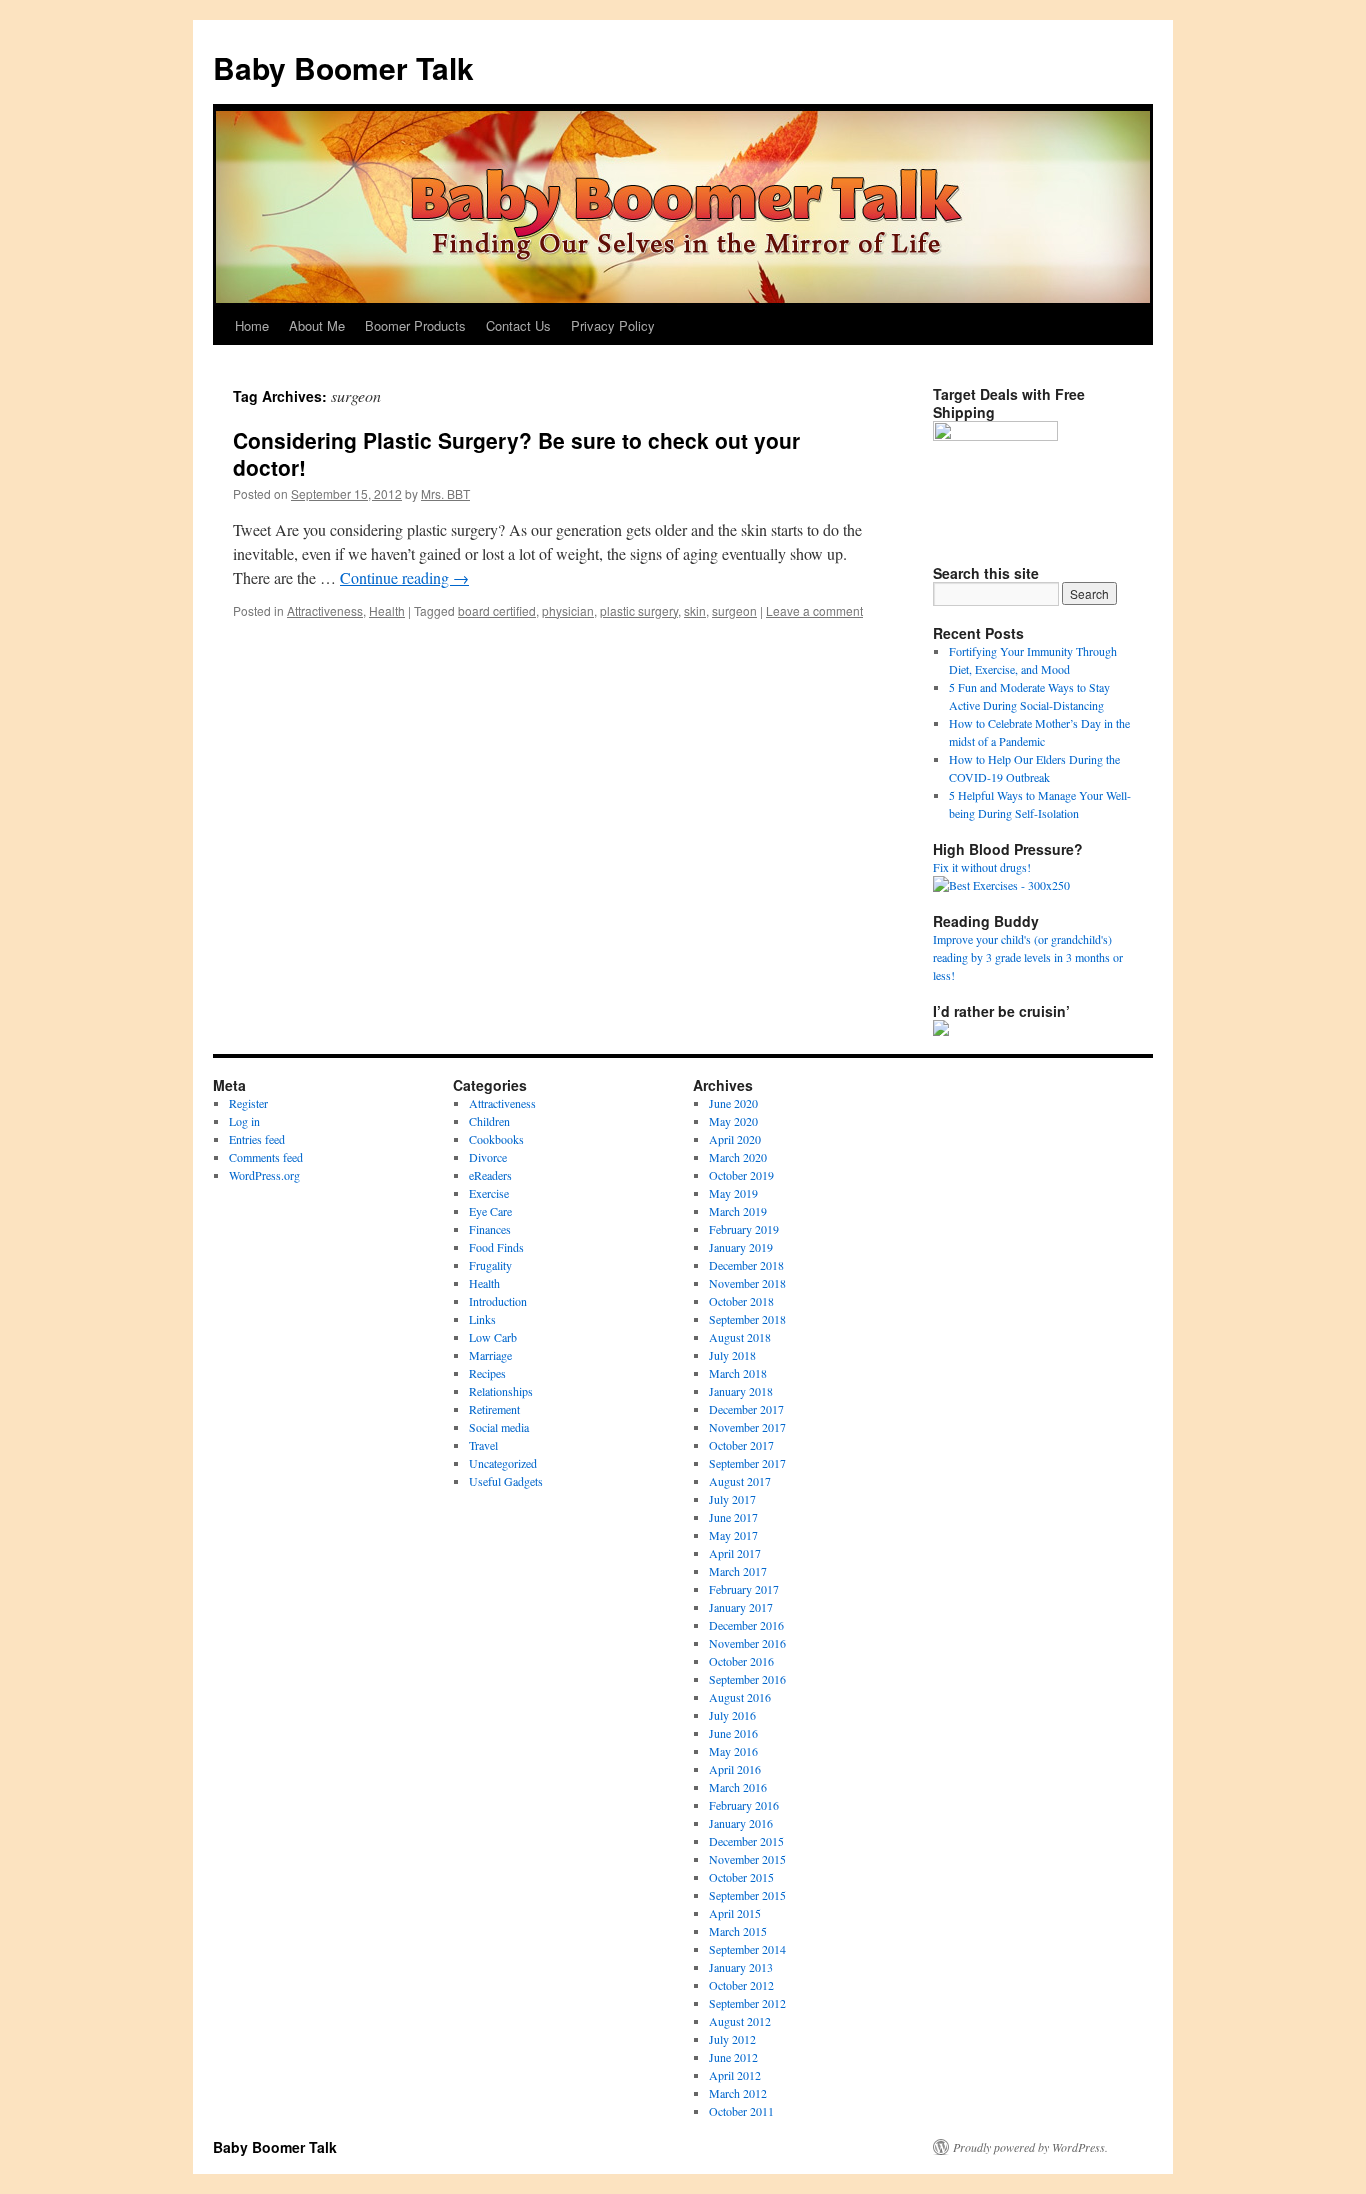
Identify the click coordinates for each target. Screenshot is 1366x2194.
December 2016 (746, 1625)
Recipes (487, 1373)
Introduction (498, 1301)
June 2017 (733, 1517)
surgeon (734, 610)
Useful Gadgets (506, 1481)
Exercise (489, 1193)
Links (482, 1319)
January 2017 (741, 1607)
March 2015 (738, 1931)
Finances (490, 1229)
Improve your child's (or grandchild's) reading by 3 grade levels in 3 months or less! (1028, 957)
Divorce (488, 1157)
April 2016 (735, 1769)
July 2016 (732, 1715)
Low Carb (493, 1337)
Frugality (490, 1265)
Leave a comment (814, 610)
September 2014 (747, 1949)
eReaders (490, 1175)
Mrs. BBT (445, 493)
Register (248, 1103)
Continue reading (404, 577)
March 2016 (738, 1787)
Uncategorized (503, 1463)
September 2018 (747, 1319)
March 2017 (738, 1571)
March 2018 (738, 1373)
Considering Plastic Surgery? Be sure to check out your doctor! (516, 453)
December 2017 (746, 1409)
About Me (317, 325)
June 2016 (733, 1733)
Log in (244, 1121)
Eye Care (490, 1211)
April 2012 (735, 2075)
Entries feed (257, 1139)
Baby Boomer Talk (343, 67)
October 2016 (741, 1661)
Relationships (501, 1391)
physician (568, 610)
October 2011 (741, 2111)
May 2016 (733, 1751)
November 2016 (747, 1643)
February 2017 (744, 1589)
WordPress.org (264, 1175)
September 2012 (747, 2003)
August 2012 (740, 2021)
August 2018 (740, 1337)
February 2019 (744, 1229)
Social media (499, 1427)
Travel (483, 1445)
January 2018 (741, 1391)
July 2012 (732, 2039)
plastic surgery (639, 610)
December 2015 (746, 1841)
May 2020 (733, 1121)
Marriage (490, 1355)
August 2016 (740, 1697)
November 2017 (747, 1427)
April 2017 (735, 1553)
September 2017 (747, 1463)
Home (252, 325)
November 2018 (747, 1283)
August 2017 (740, 1481)
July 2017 (732, 1499)
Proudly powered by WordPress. (1030, 2147)
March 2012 (738, 2093)
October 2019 (741, 1175)
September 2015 (747, 1895)
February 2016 (744, 1805)
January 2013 (741, 1967)
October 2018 (741, 1301)
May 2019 (733, 1193)
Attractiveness (325, 610)
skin (695, 610)
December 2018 (746, 1265)
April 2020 (735, 1139)
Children (489, 1121)
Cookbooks (496, 1139)
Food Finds (496, 1247)
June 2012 (733, 2057)
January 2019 (741, 1247)
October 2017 (741, 1445)
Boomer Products (415, 325)
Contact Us (518, 325)
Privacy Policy (613, 325)
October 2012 (741, 1985)
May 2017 (733, 1535)
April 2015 (735, 1913)
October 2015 (741, 1877)
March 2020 (738, 1157)
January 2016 (741, 1823)
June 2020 (733, 1103)
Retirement (494, 1409)
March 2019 (738, 1211)
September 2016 (747, 1679)
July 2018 (732, 1355)
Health (387, 610)
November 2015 (747, 1859)
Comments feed (266, 1157)
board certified (497, 610)
